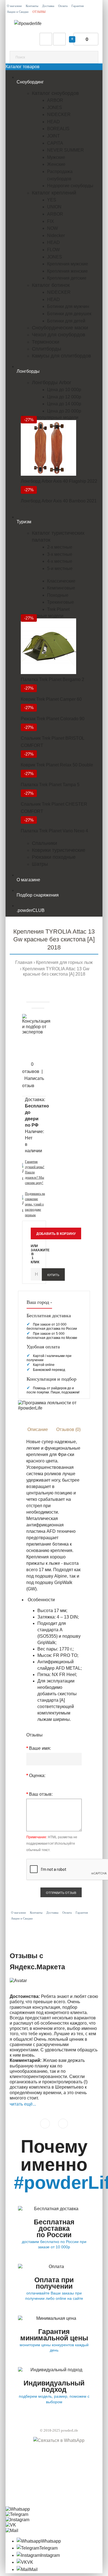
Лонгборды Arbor (52, 383)
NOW (52, 228)
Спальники (44, 843)
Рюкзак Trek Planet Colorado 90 (53, 719)
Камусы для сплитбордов (61, 356)
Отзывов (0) (68, 1429)
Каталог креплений (54, 193)
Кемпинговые (61, 588)
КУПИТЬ (53, 1275)
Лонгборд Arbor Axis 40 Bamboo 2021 (59, 501)
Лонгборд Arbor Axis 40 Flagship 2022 (59, 481)
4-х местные (60, 561)
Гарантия (78, 6)
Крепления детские (67, 278)
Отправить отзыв (61, 1893)
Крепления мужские (68, 264)
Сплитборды (47, 349)
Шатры (40, 864)
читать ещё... (23, 2104)
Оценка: (37, 1776)
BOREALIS (58, 129)
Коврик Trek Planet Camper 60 (51, 699)
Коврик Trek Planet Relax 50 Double (57, 765)
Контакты (32, 6)
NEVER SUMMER (65, 150)
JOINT (53, 136)
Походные (58, 595)
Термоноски (46, 342)
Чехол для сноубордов (59, 335)
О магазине (14, 6)
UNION (54, 207)
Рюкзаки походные (54, 857)
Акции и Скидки (18, 12)
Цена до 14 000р (64, 404)
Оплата (63, 6)
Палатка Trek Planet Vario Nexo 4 (54, 831)
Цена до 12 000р (64, 397)
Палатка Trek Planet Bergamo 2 (52, 679)
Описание (38, 1429)
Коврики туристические (59, 850)
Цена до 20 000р (64, 411)
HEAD (53, 122)
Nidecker (56, 235)
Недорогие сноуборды (70, 186)
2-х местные (60, 547)
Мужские (56, 157)
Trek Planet (58, 609)
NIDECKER (59, 114)
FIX (51, 221)
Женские (56, 164)
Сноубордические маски (60, 328)
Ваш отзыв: (41, 1794)
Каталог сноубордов (55, 93)
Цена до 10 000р (64, 390)
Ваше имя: (40, 1748)
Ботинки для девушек (69, 314)
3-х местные (60, 554)
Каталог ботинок (51, 285)
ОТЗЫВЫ (39, 12)
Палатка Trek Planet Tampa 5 (50, 785)
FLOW (53, 250)
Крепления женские (67, 271)
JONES (55, 108)
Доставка (48, 6)
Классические (61, 581)
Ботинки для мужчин (68, 306)
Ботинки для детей (66, 321)
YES (52, 200)
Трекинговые (61, 602)
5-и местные (60, 568)
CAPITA (55, 143)
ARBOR (55, 100)
